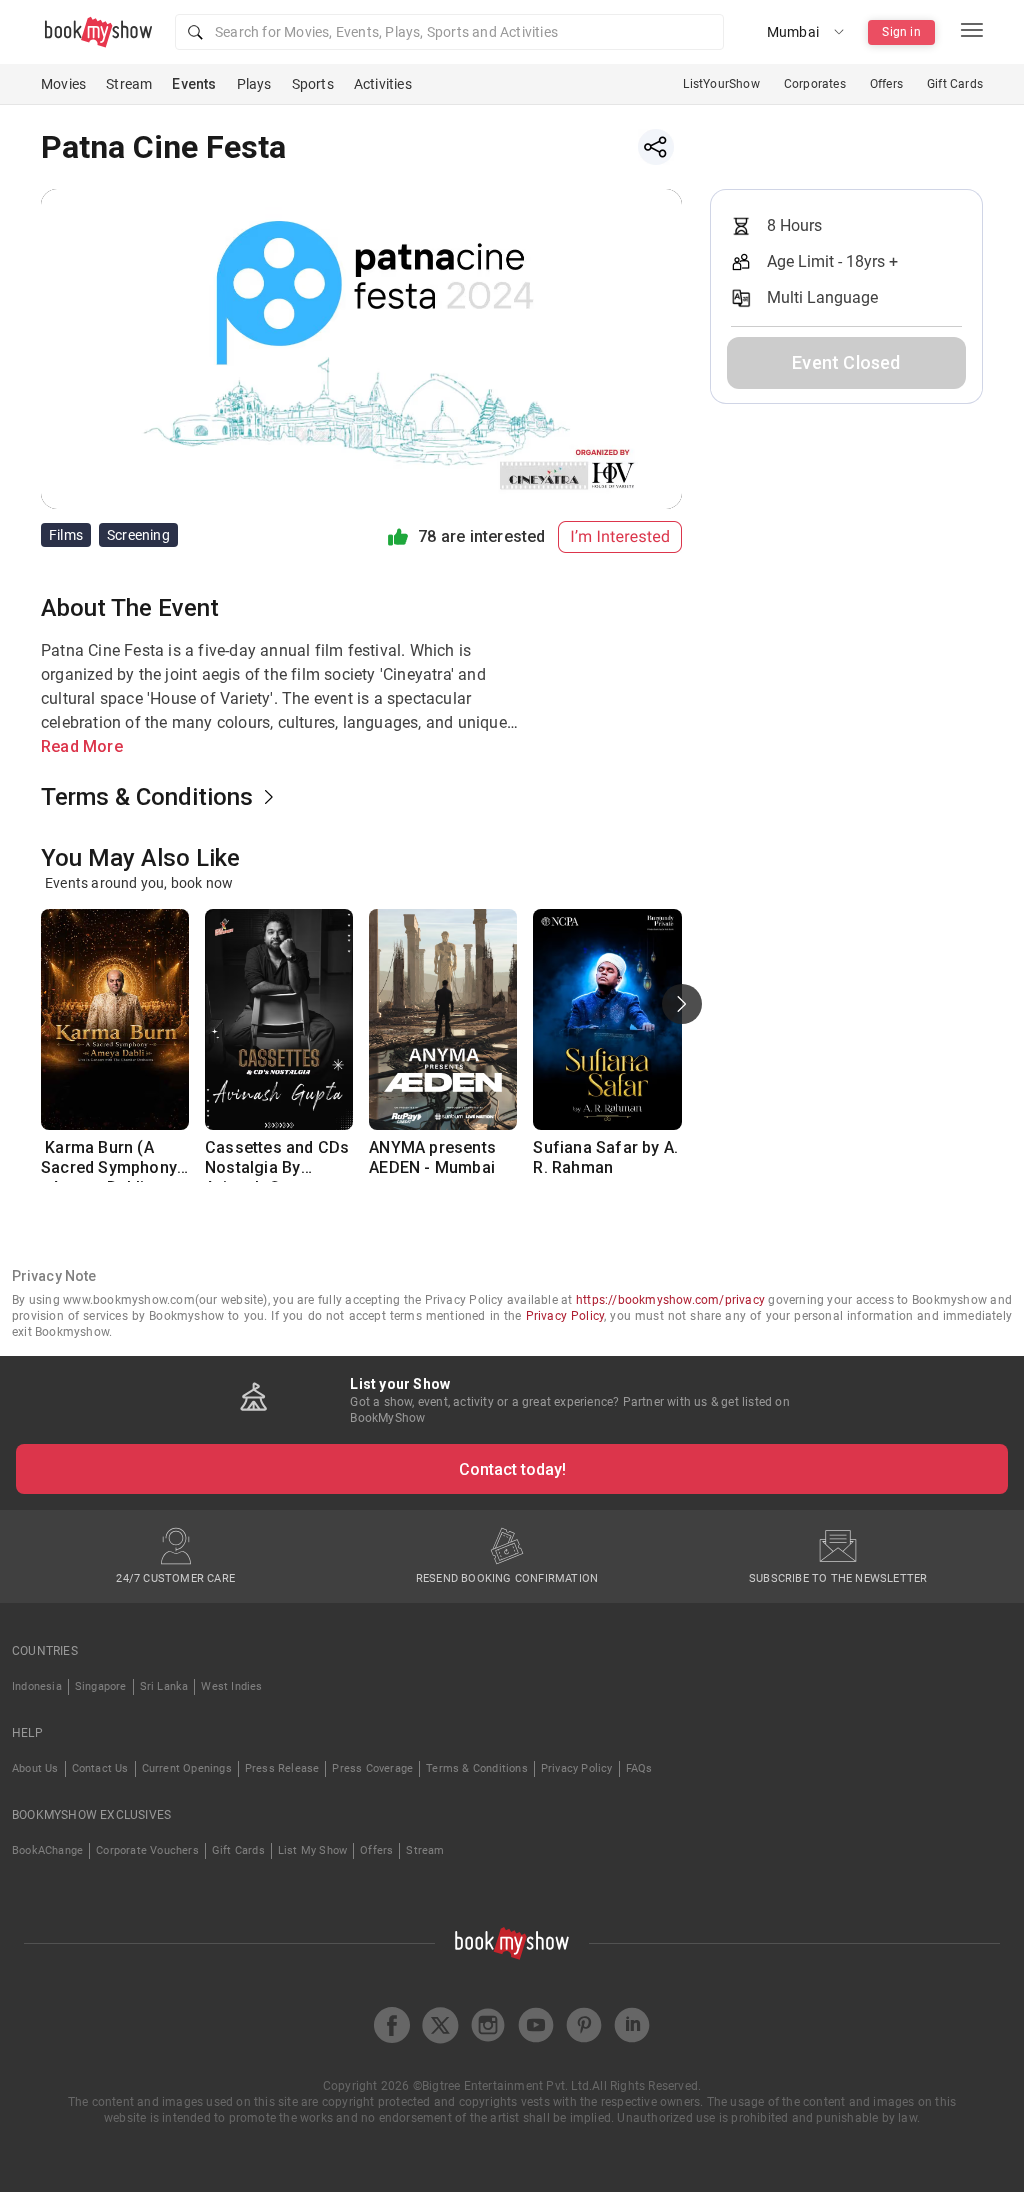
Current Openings (187, 1768)
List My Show (312, 1850)
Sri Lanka (164, 1686)
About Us (35, 1768)
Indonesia (37, 1686)
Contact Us (100, 1768)
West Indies (231, 1686)
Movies (63, 84)
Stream (129, 84)
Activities (383, 84)
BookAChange (47, 1850)
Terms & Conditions (477, 1768)
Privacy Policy (565, 1316)
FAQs (639, 1768)
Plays (254, 84)
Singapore (101, 1686)
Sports (313, 84)
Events (194, 84)
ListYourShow (721, 84)
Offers (886, 84)
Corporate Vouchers (147, 1850)
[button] (449, 32)
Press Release (282, 1768)
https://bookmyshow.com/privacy (670, 1300)
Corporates (815, 84)
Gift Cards (955, 84)
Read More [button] (82, 746)
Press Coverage (372, 1768)
